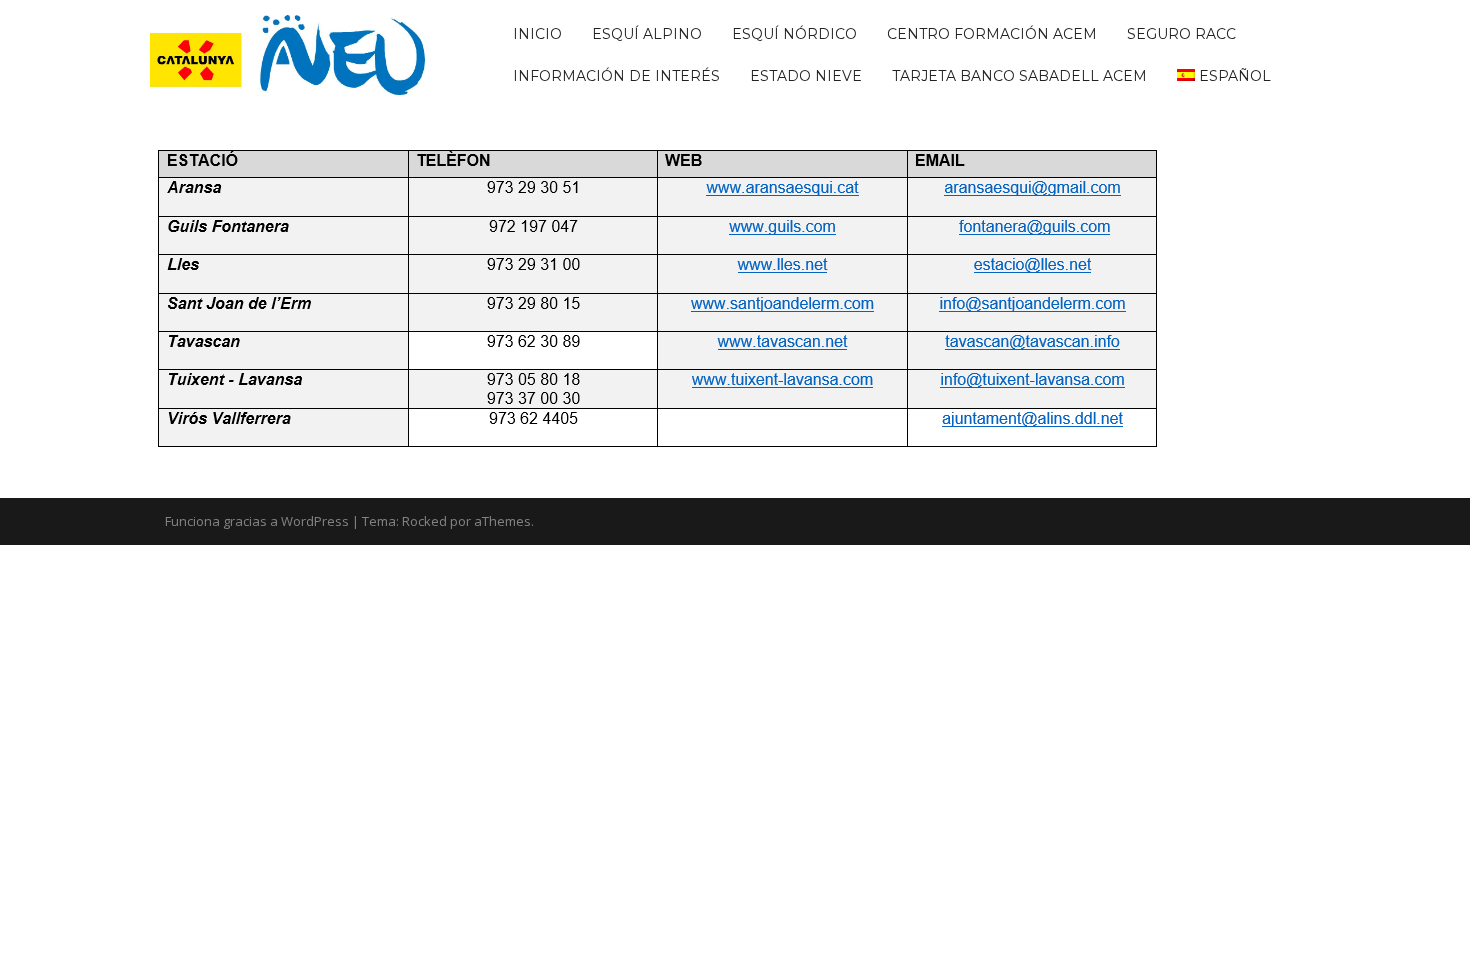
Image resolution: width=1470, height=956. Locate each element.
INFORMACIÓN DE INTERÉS (616, 76)
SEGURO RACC (1181, 34)
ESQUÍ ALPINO (647, 34)
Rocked (424, 521)
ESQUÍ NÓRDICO (794, 34)
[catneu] (287, 53)
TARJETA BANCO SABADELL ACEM (1019, 76)
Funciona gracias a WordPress (257, 521)
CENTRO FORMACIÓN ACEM (992, 34)
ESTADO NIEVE (806, 76)
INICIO (537, 34)
